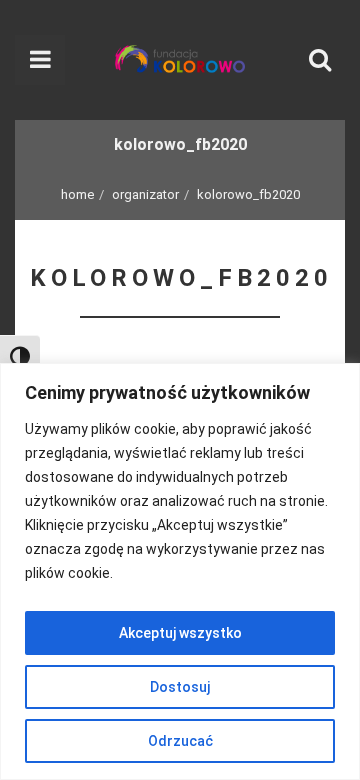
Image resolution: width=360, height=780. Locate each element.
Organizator (145, 194)
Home (77, 194)
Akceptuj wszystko (180, 633)
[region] (180, 571)
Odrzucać (180, 741)
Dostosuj (180, 687)
